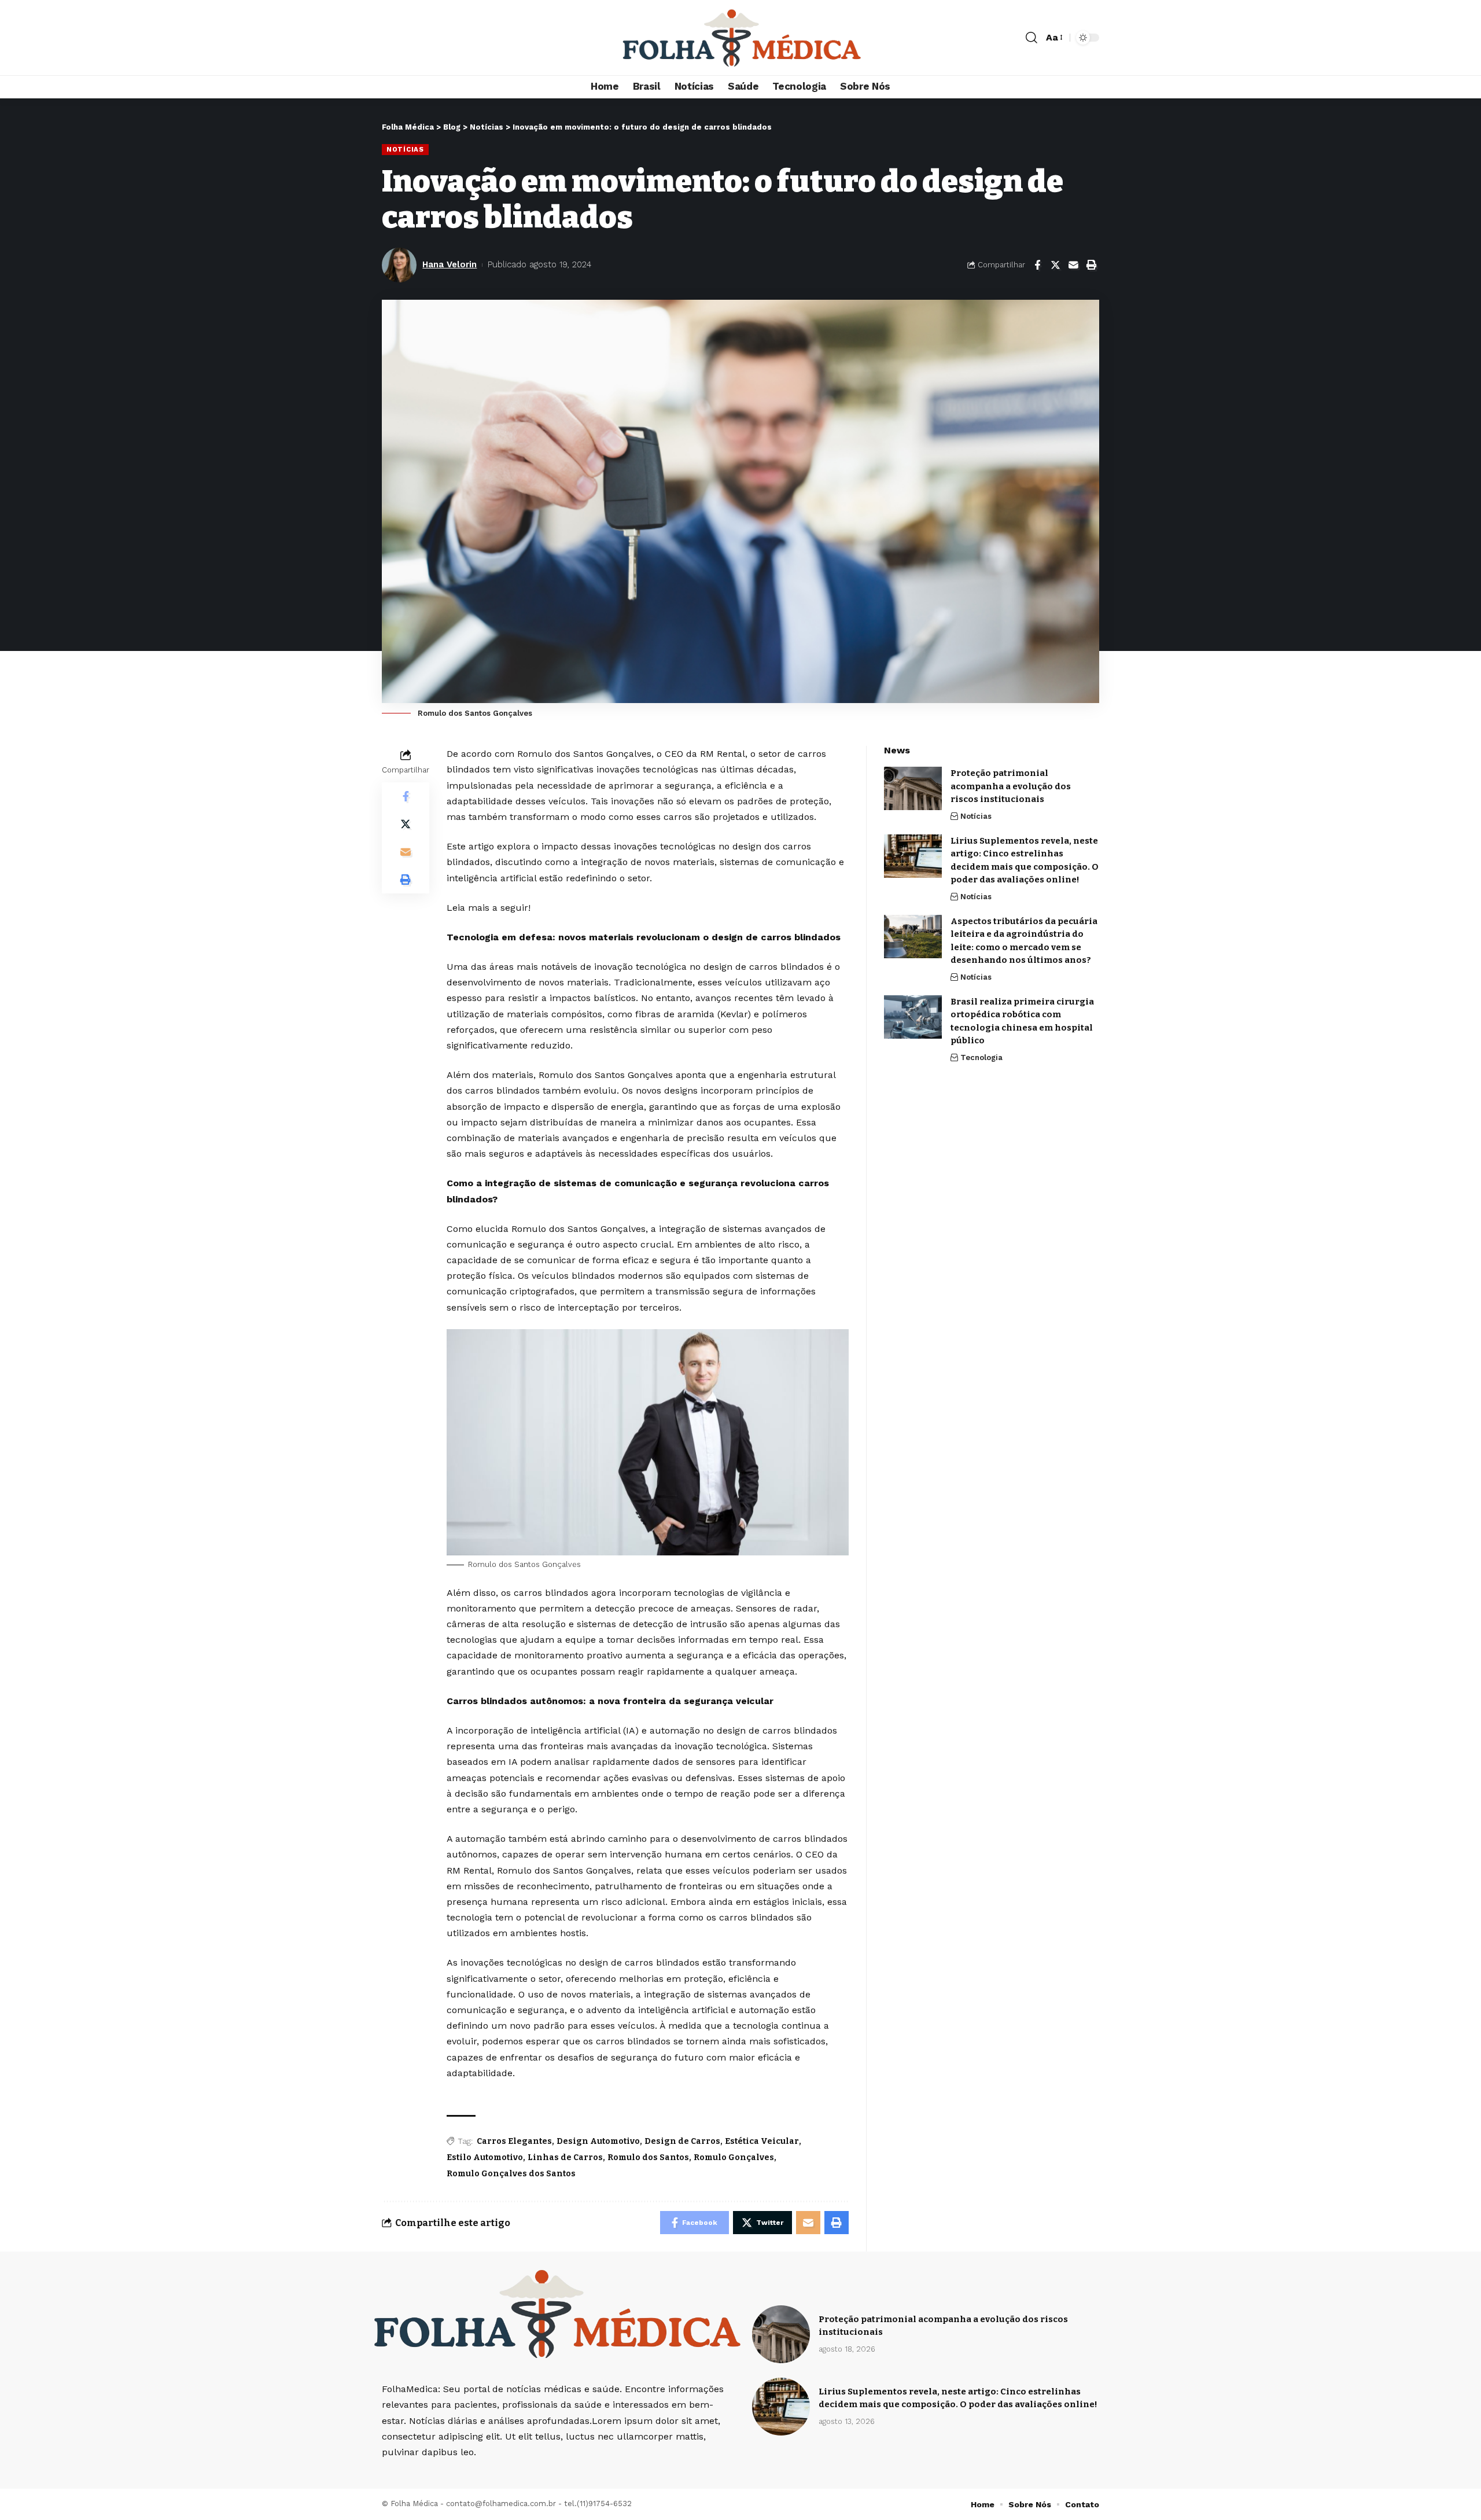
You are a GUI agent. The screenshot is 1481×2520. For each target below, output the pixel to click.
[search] (1031, 38)
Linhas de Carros (565, 2157)
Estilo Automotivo (485, 2157)
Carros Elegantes (514, 2141)
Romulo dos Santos (648, 2157)
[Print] (1091, 265)
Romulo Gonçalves (734, 2157)
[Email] (1073, 265)
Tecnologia (981, 1057)
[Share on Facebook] (1037, 265)
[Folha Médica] (740, 38)
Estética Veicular (762, 2141)
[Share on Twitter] (1055, 265)
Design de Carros (682, 2141)
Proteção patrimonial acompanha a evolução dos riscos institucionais (1011, 786)
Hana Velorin (450, 264)
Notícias (405, 149)
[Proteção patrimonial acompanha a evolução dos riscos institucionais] (913, 788)
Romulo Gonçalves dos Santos (511, 2174)
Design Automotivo (598, 2141)
